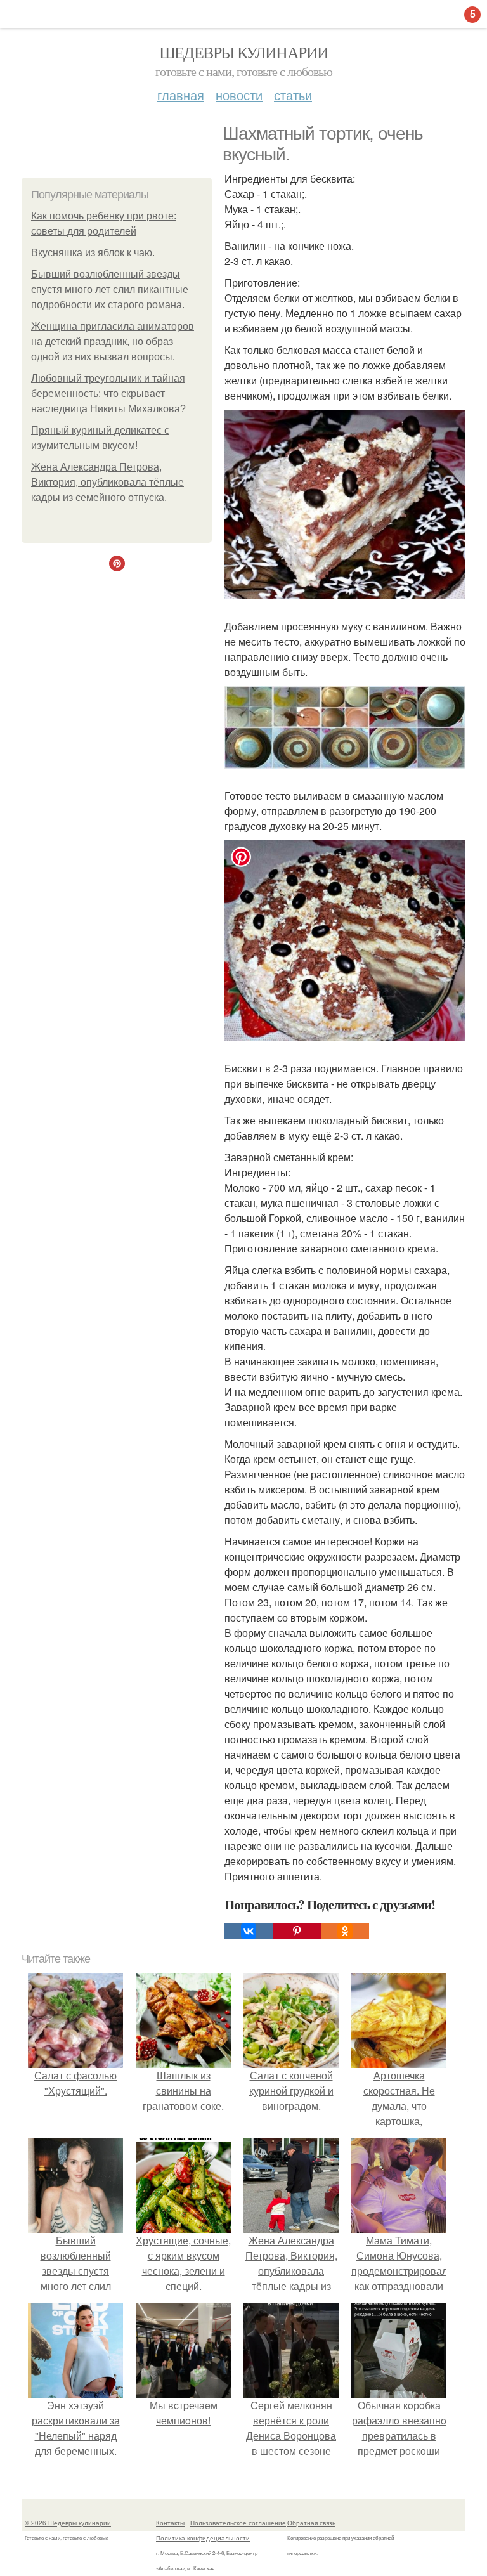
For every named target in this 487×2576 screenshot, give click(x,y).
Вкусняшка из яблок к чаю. (93, 253)
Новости (239, 95)
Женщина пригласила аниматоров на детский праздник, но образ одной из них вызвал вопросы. (113, 342)
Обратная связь (311, 2523)
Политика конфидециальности (203, 2538)
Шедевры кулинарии (244, 52)
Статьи (293, 95)
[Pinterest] (297, 1931)
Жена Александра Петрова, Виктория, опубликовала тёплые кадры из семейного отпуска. (107, 482)
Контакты (170, 2523)
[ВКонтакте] (249, 1931)
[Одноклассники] (345, 1931)
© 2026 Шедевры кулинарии (68, 2523)
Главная (181, 95)
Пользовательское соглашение (238, 2523)
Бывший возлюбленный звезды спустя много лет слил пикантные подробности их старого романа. (110, 289)
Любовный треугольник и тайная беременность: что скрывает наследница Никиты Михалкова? (108, 394)
